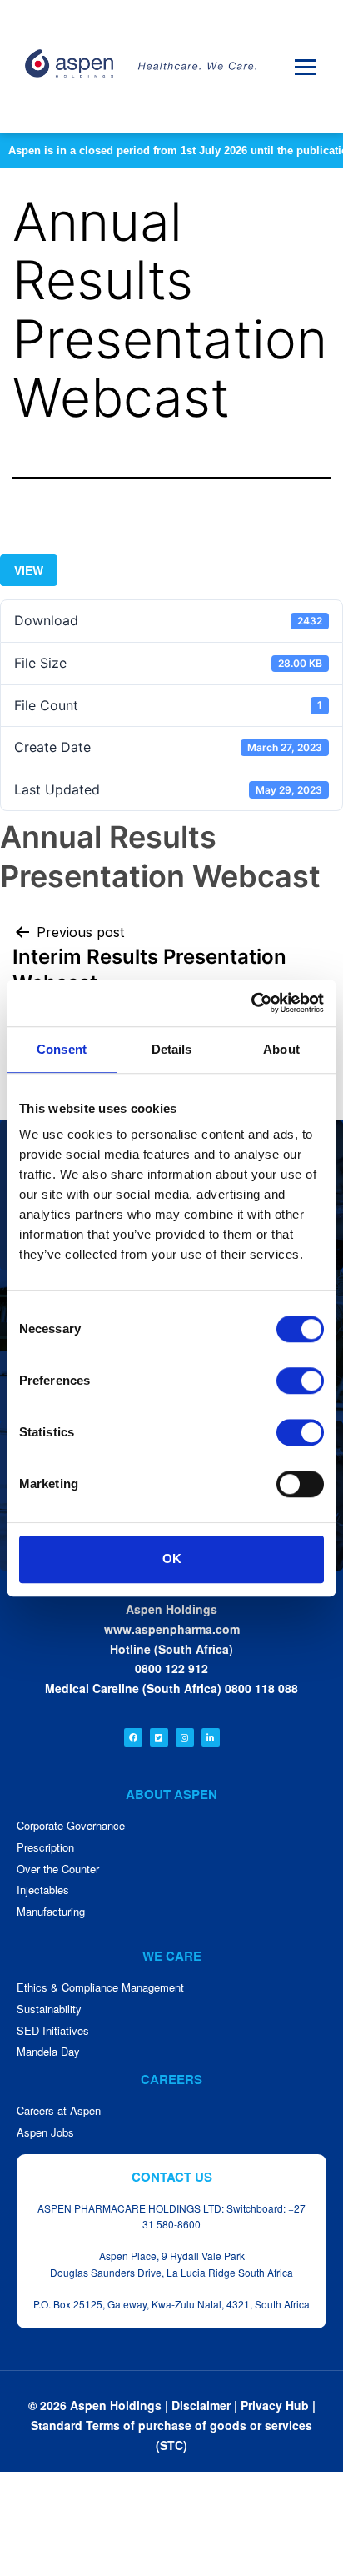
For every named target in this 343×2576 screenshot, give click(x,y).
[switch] (300, 1381)
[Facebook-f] (133, 1737)
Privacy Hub (275, 2405)
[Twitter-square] (159, 1737)
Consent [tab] (62, 1049)
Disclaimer (201, 2405)
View (29, 570)
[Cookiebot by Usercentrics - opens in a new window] (251, 1003)
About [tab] (281, 1049)
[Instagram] (185, 1737)
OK (172, 1559)
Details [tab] (172, 1049)
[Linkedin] (211, 1737)
